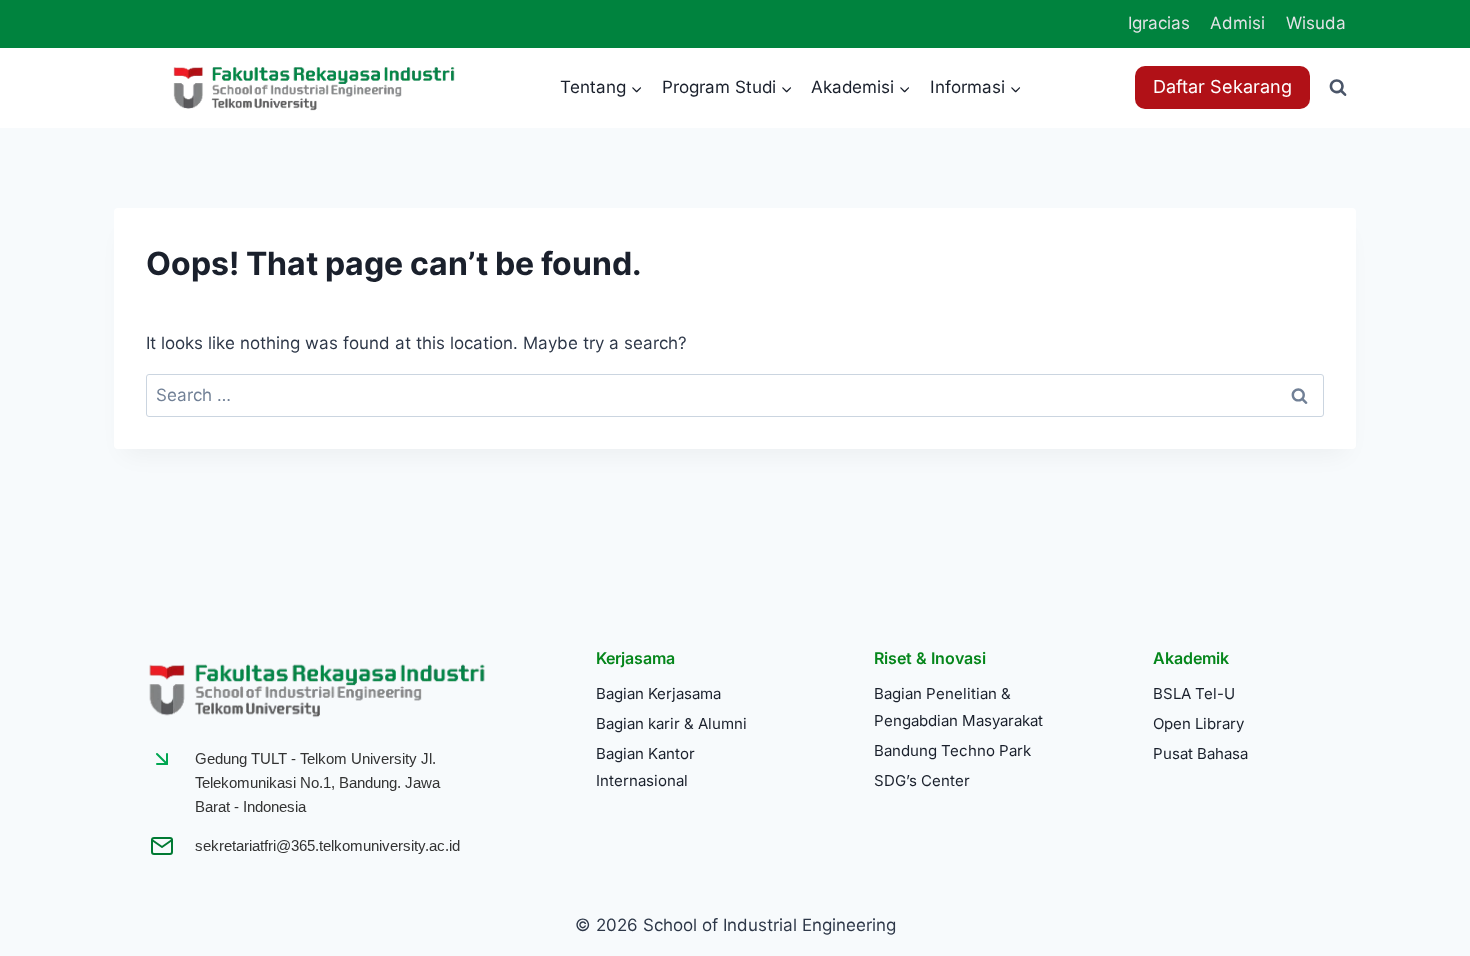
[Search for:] (735, 395)
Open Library (1198, 723)
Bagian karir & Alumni (671, 723)
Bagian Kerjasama (658, 693)
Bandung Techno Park (952, 750)
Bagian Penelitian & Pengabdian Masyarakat (958, 707)
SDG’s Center (922, 780)
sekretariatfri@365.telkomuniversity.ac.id (327, 845)
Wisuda (1316, 23)
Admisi (1237, 23)
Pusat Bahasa (1200, 753)
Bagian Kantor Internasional (645, 767)
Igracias (1159, 23)
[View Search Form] (1338, 88)
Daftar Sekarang (1222, 86)
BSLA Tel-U (1194, 693)
